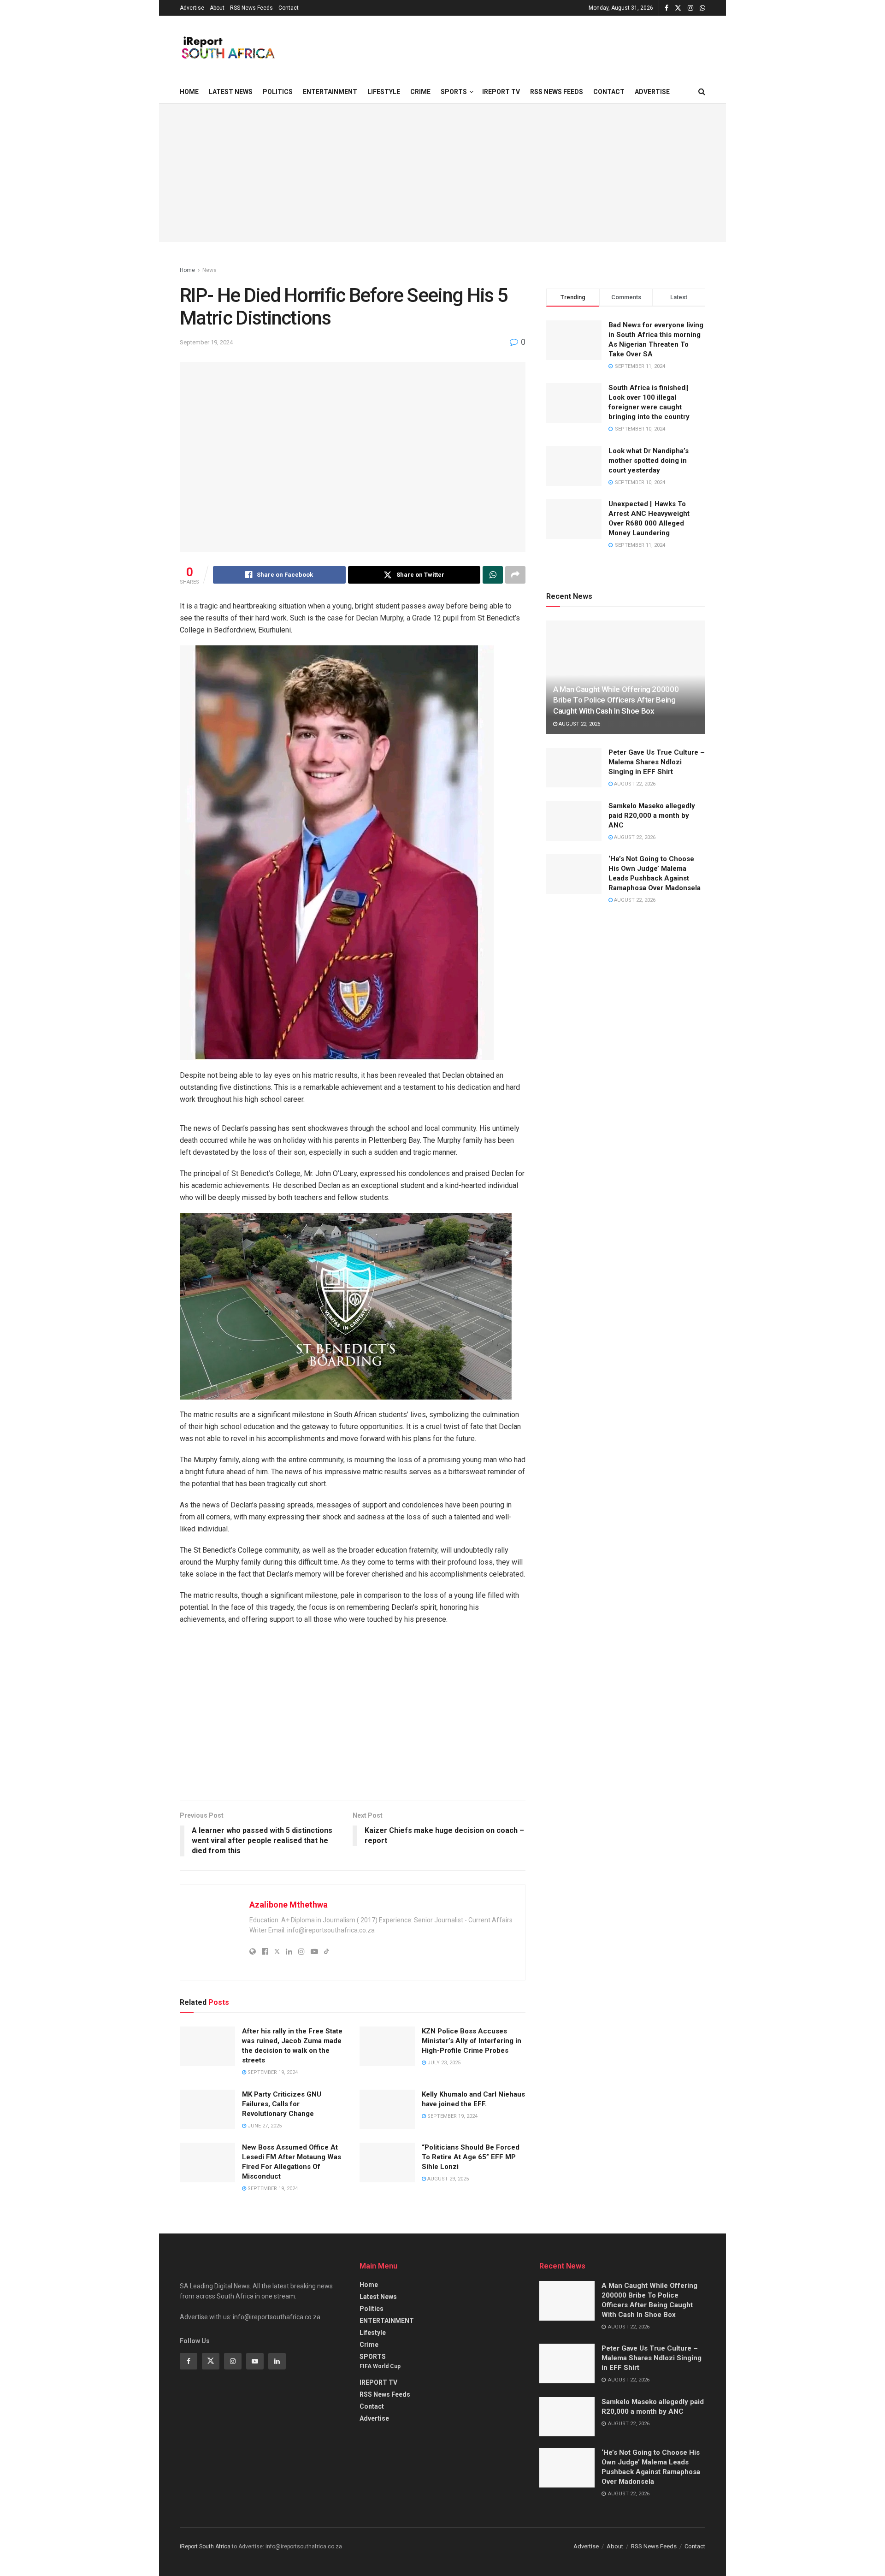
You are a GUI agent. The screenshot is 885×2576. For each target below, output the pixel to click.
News (209, 270)
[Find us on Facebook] (667, 8)
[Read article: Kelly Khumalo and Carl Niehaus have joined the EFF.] (387, 2109)
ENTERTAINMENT (330, 92)
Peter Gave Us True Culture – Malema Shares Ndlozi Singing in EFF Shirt (657, 762)
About (217, 8)
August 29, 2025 (447, 2179)
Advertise (192, 8)
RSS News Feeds (251, 8)
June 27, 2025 (264, 2126)
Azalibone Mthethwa (289, 1905)
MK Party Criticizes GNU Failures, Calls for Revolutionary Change (282, 2104)
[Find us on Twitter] (678, 8)
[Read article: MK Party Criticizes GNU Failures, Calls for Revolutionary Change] (207, 2109)
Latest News (231, 92)
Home (189, 92)
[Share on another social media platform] (515, 575)
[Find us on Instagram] (690, 8)
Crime (420, 92)
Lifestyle (384, 92)
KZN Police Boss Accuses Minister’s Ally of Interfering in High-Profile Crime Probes (472, 2041)
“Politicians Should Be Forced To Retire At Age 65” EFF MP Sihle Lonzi (471, 2157)
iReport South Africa (205, 2546)
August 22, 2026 (579, 724)
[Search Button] (702, 92)
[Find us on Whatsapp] (702, 8)
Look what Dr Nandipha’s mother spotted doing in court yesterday (649, 461)
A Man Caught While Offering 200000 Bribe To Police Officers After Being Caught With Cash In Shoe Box (616, 700)
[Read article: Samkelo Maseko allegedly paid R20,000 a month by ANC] (574, 821)
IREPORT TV (501, 92)
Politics (278, 92)
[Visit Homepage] (227, 48)
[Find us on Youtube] (255, 2361)
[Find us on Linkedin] (277, 2361)
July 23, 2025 (443, 2063)
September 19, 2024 (206, 342)
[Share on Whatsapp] (493, 575)
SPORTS (454, 92)
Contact (289, 8)
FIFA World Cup (380, 2366)
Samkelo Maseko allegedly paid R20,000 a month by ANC (652, 815)
